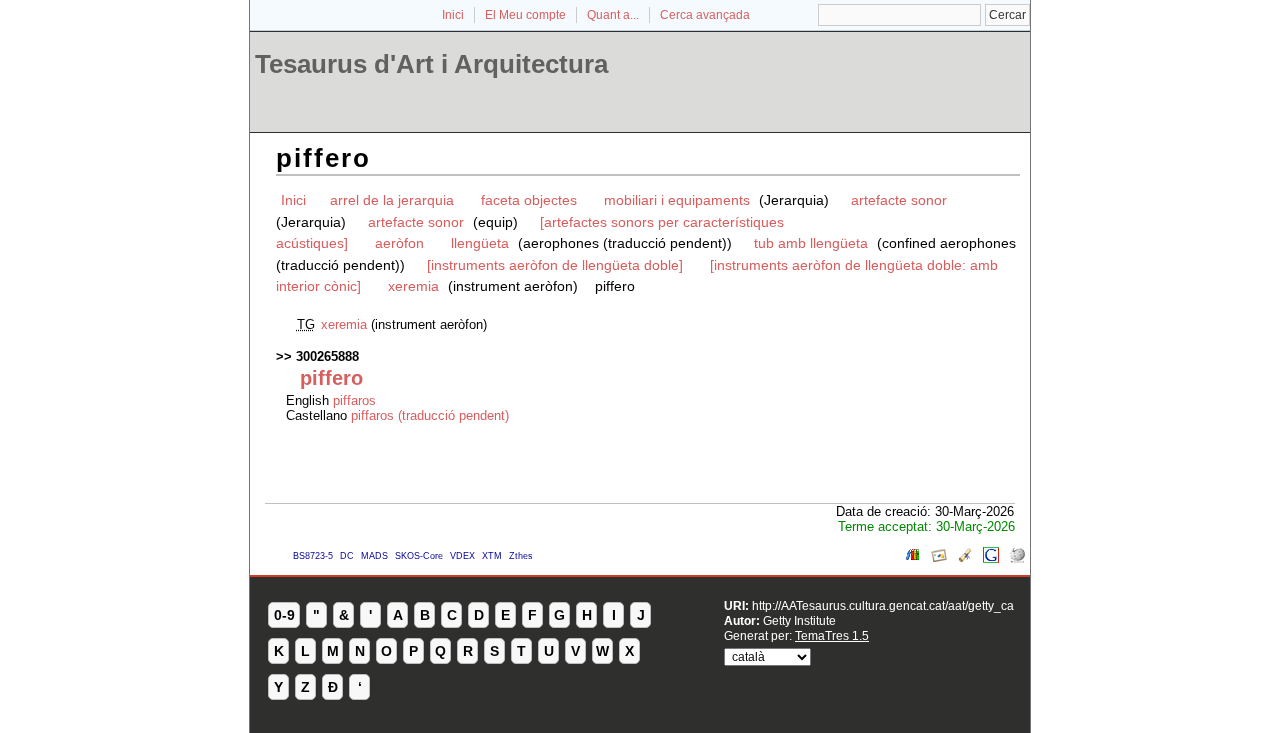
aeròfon (399, 243)
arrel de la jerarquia (392, 200)
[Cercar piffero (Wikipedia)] (1017, 558)
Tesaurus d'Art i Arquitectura (431, 64)
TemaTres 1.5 (832, 635)
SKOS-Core (419, 556)
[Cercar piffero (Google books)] (913, 558)
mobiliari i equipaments (679, 200)
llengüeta (480, 243)
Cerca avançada (705, 15)
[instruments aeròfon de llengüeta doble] (555, 265)
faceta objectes (529, 200)
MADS (374, 556)
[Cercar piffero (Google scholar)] (965, 558)
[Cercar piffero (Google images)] (939, 558)
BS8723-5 (313, 556)
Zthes (521, 556)
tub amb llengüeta (811, 243)
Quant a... (613, 15)
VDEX (462, 556)
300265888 (327, 356)
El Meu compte (525, 15)
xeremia (415, 286)
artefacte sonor (899, 200)
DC (347, 556)
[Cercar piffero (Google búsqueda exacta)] (991, 558)
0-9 (284, 615)
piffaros (354, 400)
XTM (492, 556)
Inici (453, 15)
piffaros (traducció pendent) (430, 415)
